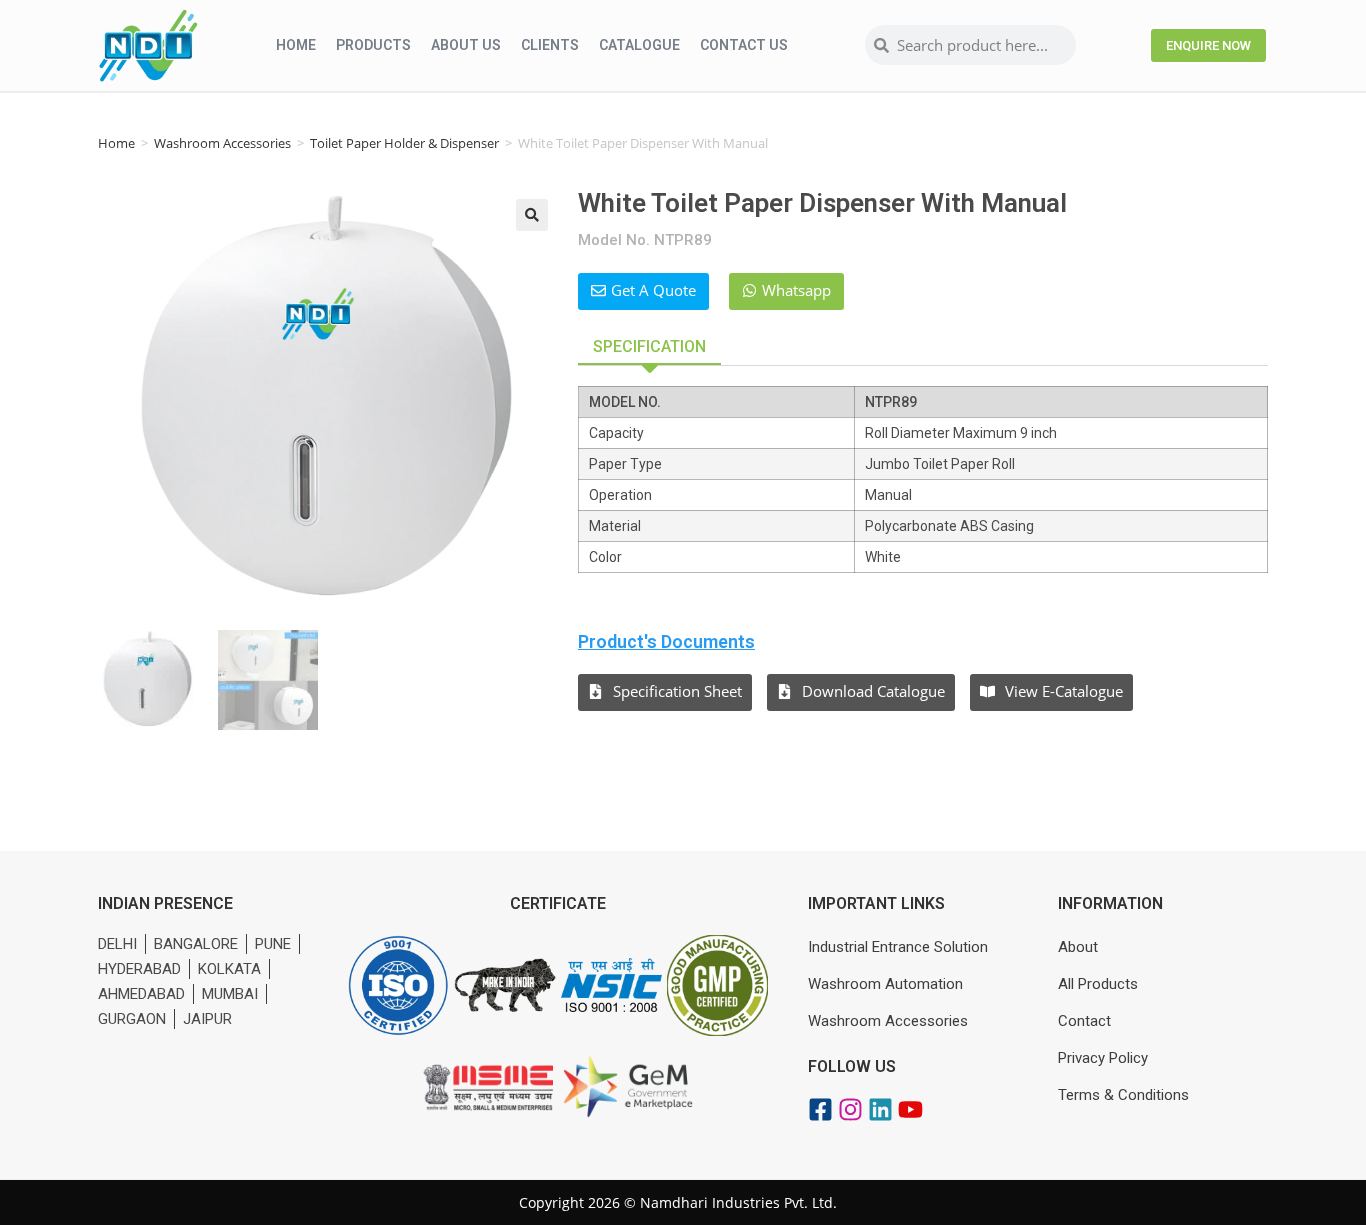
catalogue (639, 45)
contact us (744, 45)
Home (116, 143)
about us (466, 45)
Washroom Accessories (222, 143)
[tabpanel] (923, 479)
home (296, 45)
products (373, 45)
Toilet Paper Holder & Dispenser (404, 143)
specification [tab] (649, 346)
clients (550, 45)
